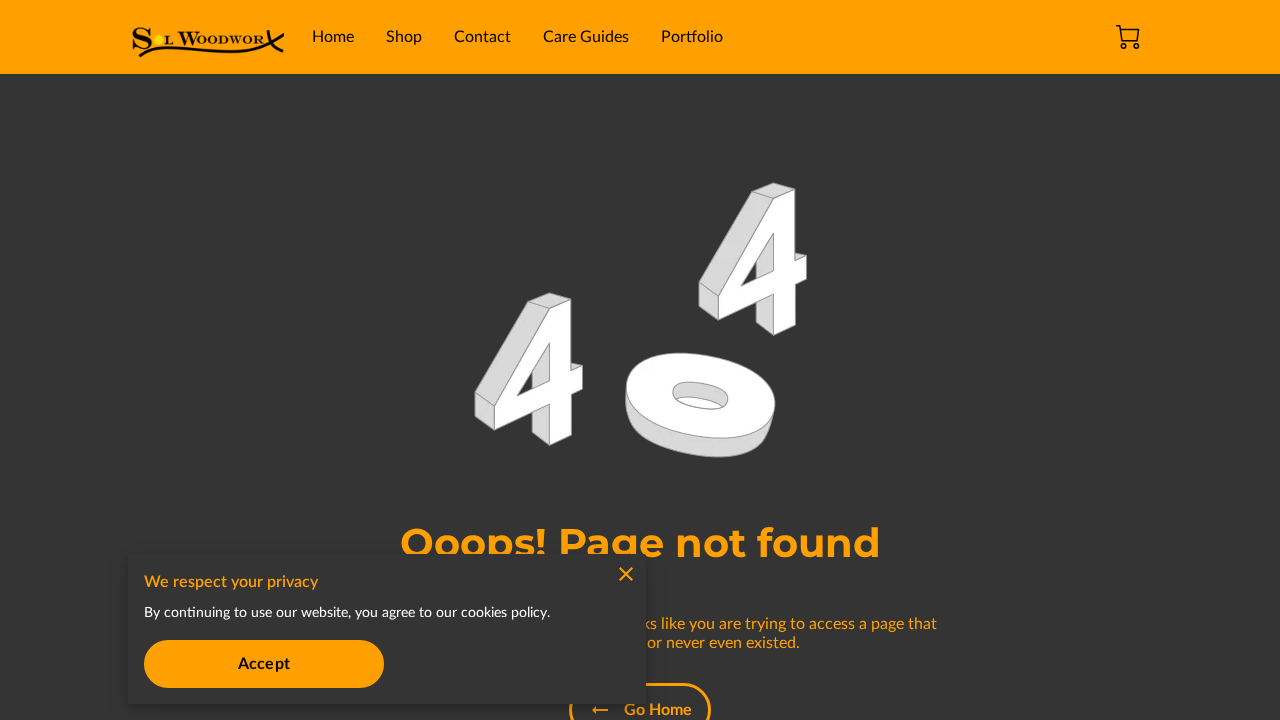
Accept (264, 664)
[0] (1128, 37)
